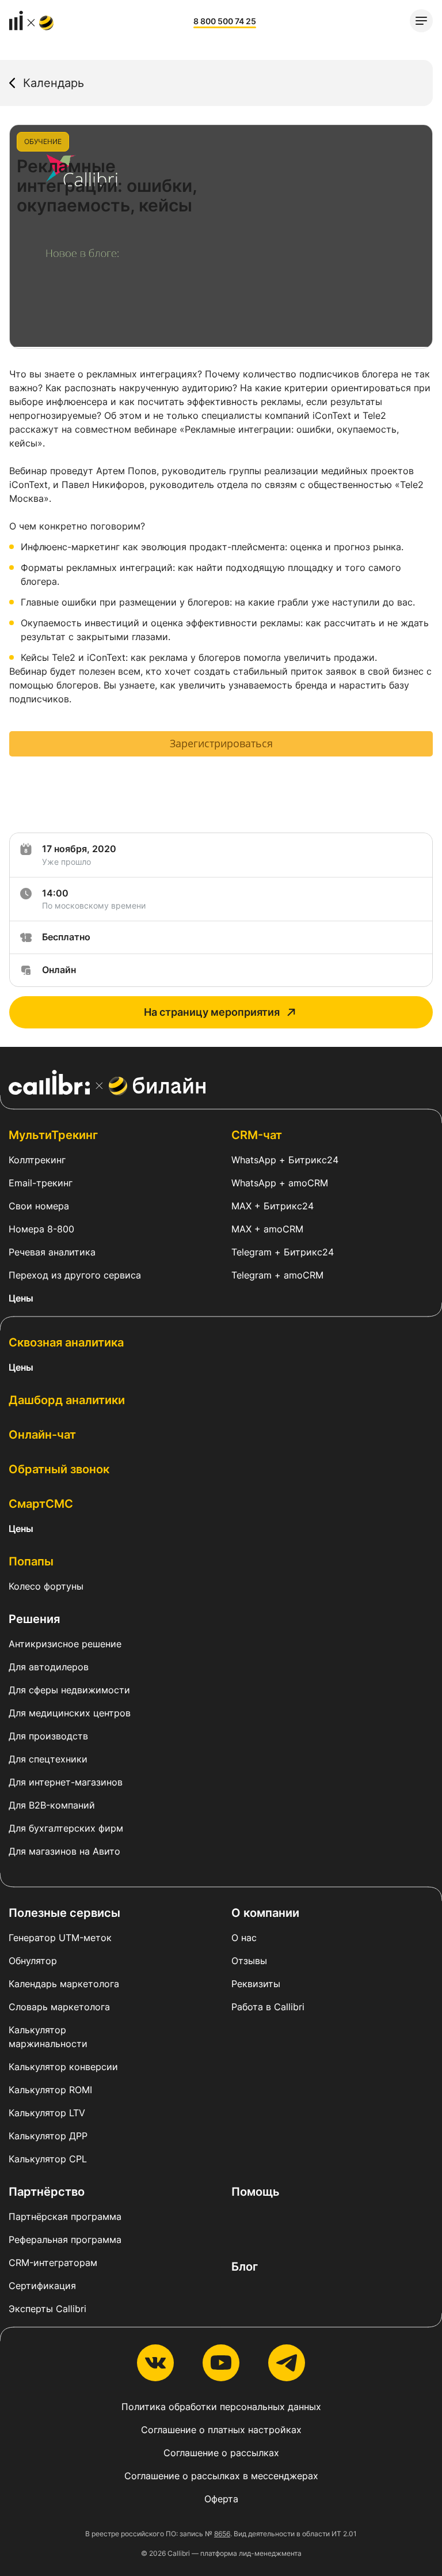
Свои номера (39, 1206)
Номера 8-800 (41, 1229)
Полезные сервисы (64, 1913)
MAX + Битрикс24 (273, 1206)
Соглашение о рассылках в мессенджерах (221, 2476)
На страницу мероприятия (212, 1012)
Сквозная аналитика (66, 1342)
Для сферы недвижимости (69, 1690)
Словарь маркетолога (59, 2007)
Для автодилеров (49, 1667)
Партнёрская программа (65, 2216)
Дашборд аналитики (67, 1400)
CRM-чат (257, 1135)
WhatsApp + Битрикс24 (285, 1160)
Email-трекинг (41, 1183)
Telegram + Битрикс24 (283, 1252)
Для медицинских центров (70, 1713)
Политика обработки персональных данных (221, 2407)
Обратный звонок (59, 1469)
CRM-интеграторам (53, 2263)
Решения (34, 1619)
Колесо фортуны (46, 1586)
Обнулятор (33, 1961)
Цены (21, 1298)
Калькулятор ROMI (50, 2090)
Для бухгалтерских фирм (66, 1828)
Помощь (256, 2192)
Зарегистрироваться (221, 743)
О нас (244, 1938)
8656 (222, 2534)
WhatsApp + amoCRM (280, 1183)
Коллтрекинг (37, 1160)
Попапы (31, 1561)
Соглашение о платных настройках (221, 2430)
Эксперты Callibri (47, 2309)
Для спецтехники (48, 1759)
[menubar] (421, 21)
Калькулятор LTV (47, 2113)
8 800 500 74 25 (225, 21)
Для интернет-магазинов (66, 1782)
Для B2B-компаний (52, 1805)
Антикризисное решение (65, 1644)
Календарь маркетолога (64, 1984)
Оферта (221, 2499)
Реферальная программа (65, 2240)
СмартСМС (41, 1504)
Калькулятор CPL (48, 2159)
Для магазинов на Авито (64, 1851)
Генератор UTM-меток (60, 1938)
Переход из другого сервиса (75, 1275)
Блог (245, 2267)
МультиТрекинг (53, 1135)
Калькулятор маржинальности (48, 2037)
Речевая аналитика (52, 1252)
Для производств (48, 1736)
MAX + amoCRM (267, 1229)
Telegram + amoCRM (277, 1275)
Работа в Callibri (268, 2007)
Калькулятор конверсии (63, 2067)
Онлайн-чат (42, 1435)
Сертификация (42, 2286)
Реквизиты (256, 1984)
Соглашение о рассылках (221, 2453)
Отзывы (249, 1961)
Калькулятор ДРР (48, 2136)
